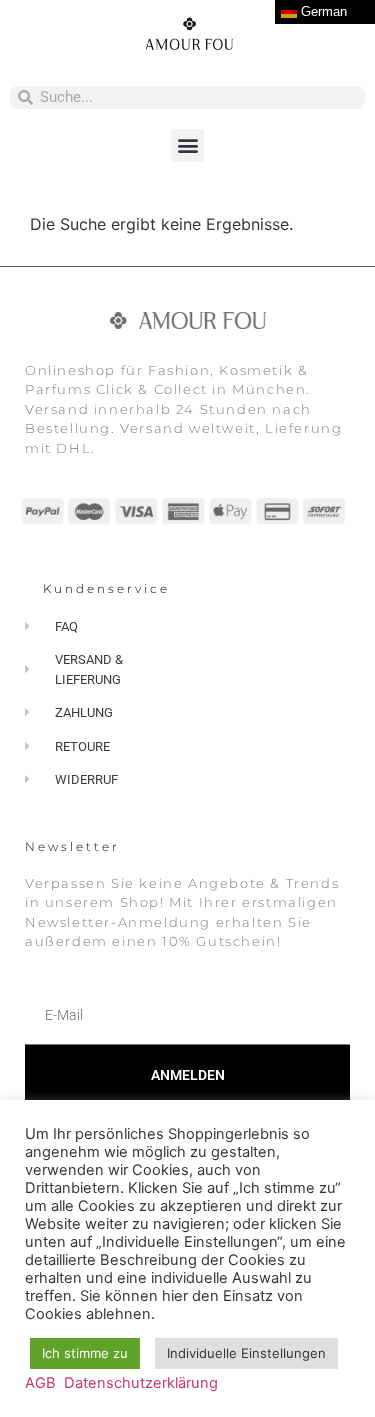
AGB (40, 1383)
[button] (187, 145)
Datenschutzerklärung (141, 1383)
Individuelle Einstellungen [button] (246, 1353)
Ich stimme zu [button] (85, 1353)
